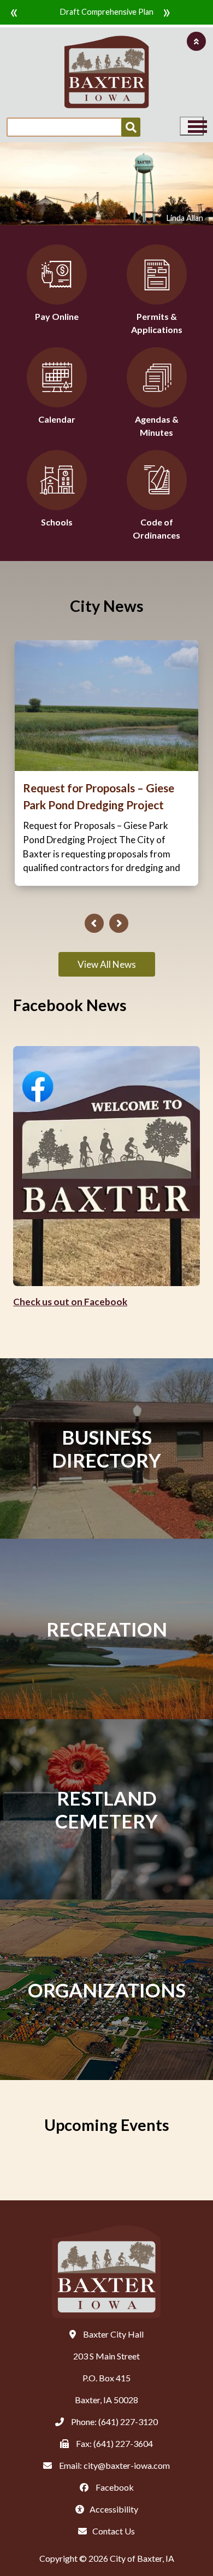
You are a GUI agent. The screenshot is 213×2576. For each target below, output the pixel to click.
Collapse (196, 41)
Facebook (114, 2487)
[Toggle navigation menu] (192, 126)
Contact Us (114, 2531)
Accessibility (114, 2509)
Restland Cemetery (106, 1809)
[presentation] (94, 923)
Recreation (107, 1629)
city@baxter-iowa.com (127, 2465)
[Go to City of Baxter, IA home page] (107, 72)
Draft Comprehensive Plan (107, 12)
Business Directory (106, 1448)
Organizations (107, 1990)
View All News (107, 964)
